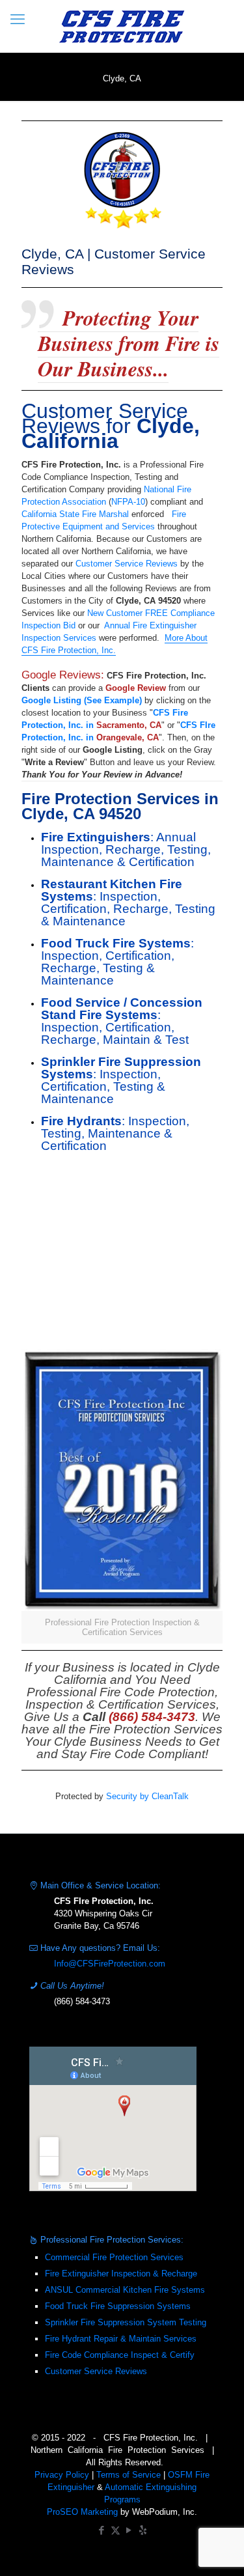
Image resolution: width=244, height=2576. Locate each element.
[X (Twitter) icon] (115, 2530)
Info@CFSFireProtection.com (110, 1964)
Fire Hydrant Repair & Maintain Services (121, 2339)
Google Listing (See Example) (82, 700)
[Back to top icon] (217, 2549)
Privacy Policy (62, 2475)
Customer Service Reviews (127, 564)
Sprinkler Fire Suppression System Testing (126, 2322)
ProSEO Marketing (82, 2512)
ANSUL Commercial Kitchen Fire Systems (125, 2290)
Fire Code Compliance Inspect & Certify (120, 2355)
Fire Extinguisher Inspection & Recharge (121, 2274)
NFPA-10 (128, 502)
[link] (122, 1496)
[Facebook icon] (102, 2530)
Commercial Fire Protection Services (114, 2257)
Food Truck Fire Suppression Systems (118, 2306)
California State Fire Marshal (75, 514)
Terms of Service (129, 2475)
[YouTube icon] (129, 2530)
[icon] (143, 2530)
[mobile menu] (18, 20)
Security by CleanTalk (147, 1796)
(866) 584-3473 (82, 2001)
